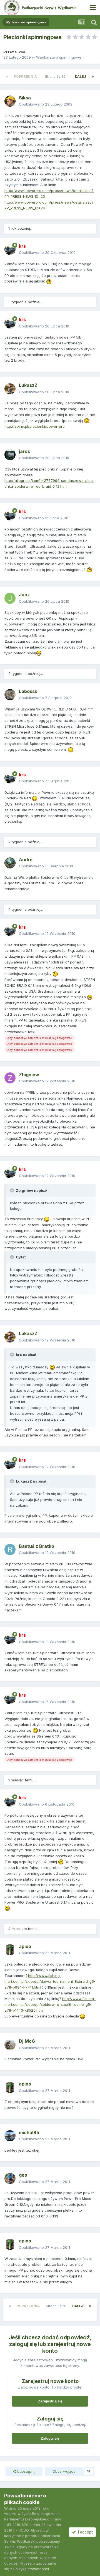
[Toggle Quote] (12, 1190)
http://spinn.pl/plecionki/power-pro (35, 426)
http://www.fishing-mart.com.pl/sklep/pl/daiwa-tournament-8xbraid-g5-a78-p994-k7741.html (50, 1981)
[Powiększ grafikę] (49, 281)
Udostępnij (26, 2471)
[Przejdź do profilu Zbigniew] (10, 1078)
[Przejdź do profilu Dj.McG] (10, 2045)
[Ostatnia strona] (93, 77)
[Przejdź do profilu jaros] (10, 455)
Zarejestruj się (50, 2401)
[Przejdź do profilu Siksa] (10, 101)
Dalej (81, 77)
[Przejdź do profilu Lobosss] (10, 695)
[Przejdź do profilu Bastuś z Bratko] (10, 1549)
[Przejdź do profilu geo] (10, 2179)
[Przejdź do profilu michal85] (10, 2136)
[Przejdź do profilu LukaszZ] (10, 389)
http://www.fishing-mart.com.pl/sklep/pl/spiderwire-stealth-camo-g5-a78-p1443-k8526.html (50, 2004)
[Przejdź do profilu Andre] (10, 863)
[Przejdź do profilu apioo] (10, 1950)
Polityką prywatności (31, 2569)
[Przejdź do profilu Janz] (10, 598)
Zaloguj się (50, 2438)
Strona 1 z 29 (56, 77)
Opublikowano (46, 104)
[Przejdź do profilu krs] (10, 249)
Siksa (20, 52)
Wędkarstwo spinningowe (59, 57)
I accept (84, 2532)
